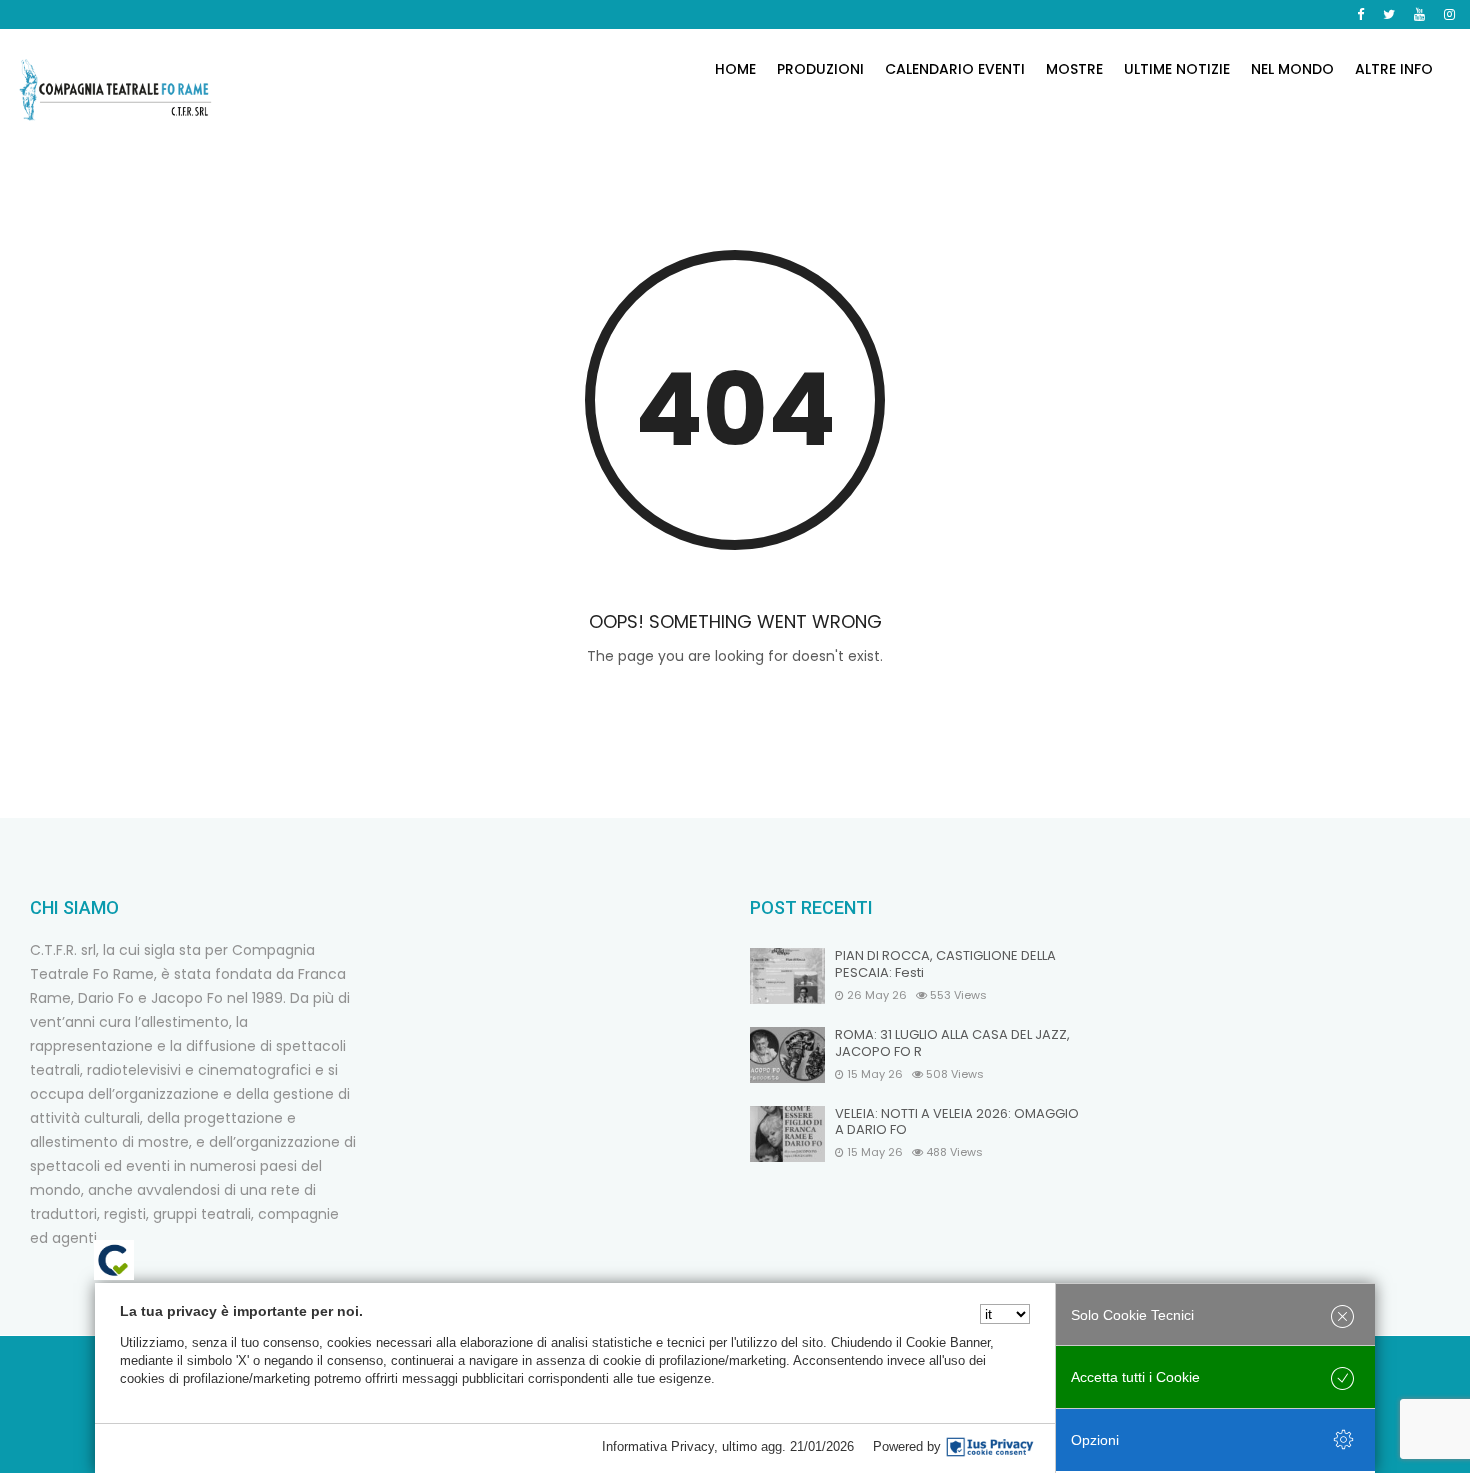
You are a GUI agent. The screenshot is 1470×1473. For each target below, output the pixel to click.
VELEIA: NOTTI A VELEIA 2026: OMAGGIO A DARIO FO (957, 1123)
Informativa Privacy (658, 1446)
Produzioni (820, 69)
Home (735, 69)
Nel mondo (1292, 69)
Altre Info (1394, 69)
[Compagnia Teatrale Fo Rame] (115, 90)
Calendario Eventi (955, 69)
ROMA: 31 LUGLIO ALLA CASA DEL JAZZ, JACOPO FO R (952, 1044)
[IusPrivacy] (990, 1447)
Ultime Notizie (1177, 69)
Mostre (1074, 69)
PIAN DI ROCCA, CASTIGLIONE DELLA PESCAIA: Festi (945, 965)
